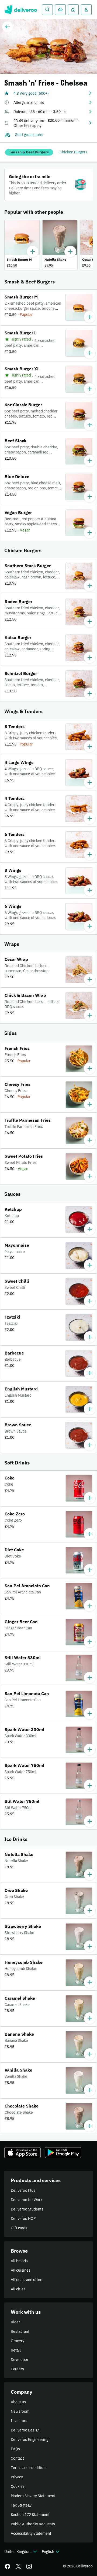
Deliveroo (21, 10)
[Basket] (60, 10)
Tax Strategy (21, 2505)
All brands (19, 2261)
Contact (17, 2458)
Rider (15, 2322)
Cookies (18, 2486)
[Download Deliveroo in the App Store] (22, 2153)
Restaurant (20, 2331)
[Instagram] (29, 2566)
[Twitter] (18, 2566)
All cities (18, 2289)
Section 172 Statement (30, 2515)
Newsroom (20, 2411)
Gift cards (19, 2228)
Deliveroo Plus (23, 2190)
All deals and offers (27, 2280)
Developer (20, 2360)
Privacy (17, 2477)
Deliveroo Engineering (30, 2440)
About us (18, 2402)
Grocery (18, 2341)
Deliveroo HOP (23, 2219)
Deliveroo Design (25, 2430)
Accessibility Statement (31, 2533)
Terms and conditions (29, 2468)
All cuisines (21, 2270)
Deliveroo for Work (27, 2200)
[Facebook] (8, 2566)
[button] (48, 93)
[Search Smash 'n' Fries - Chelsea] (47, 10)
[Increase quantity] (33, 252)
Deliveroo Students (27, 2209)
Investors (19, 2421)
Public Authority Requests (33, 2524)
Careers (17, 2369)
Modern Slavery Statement (33, 2496)
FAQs (15, 2449)
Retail (16, 2350)
